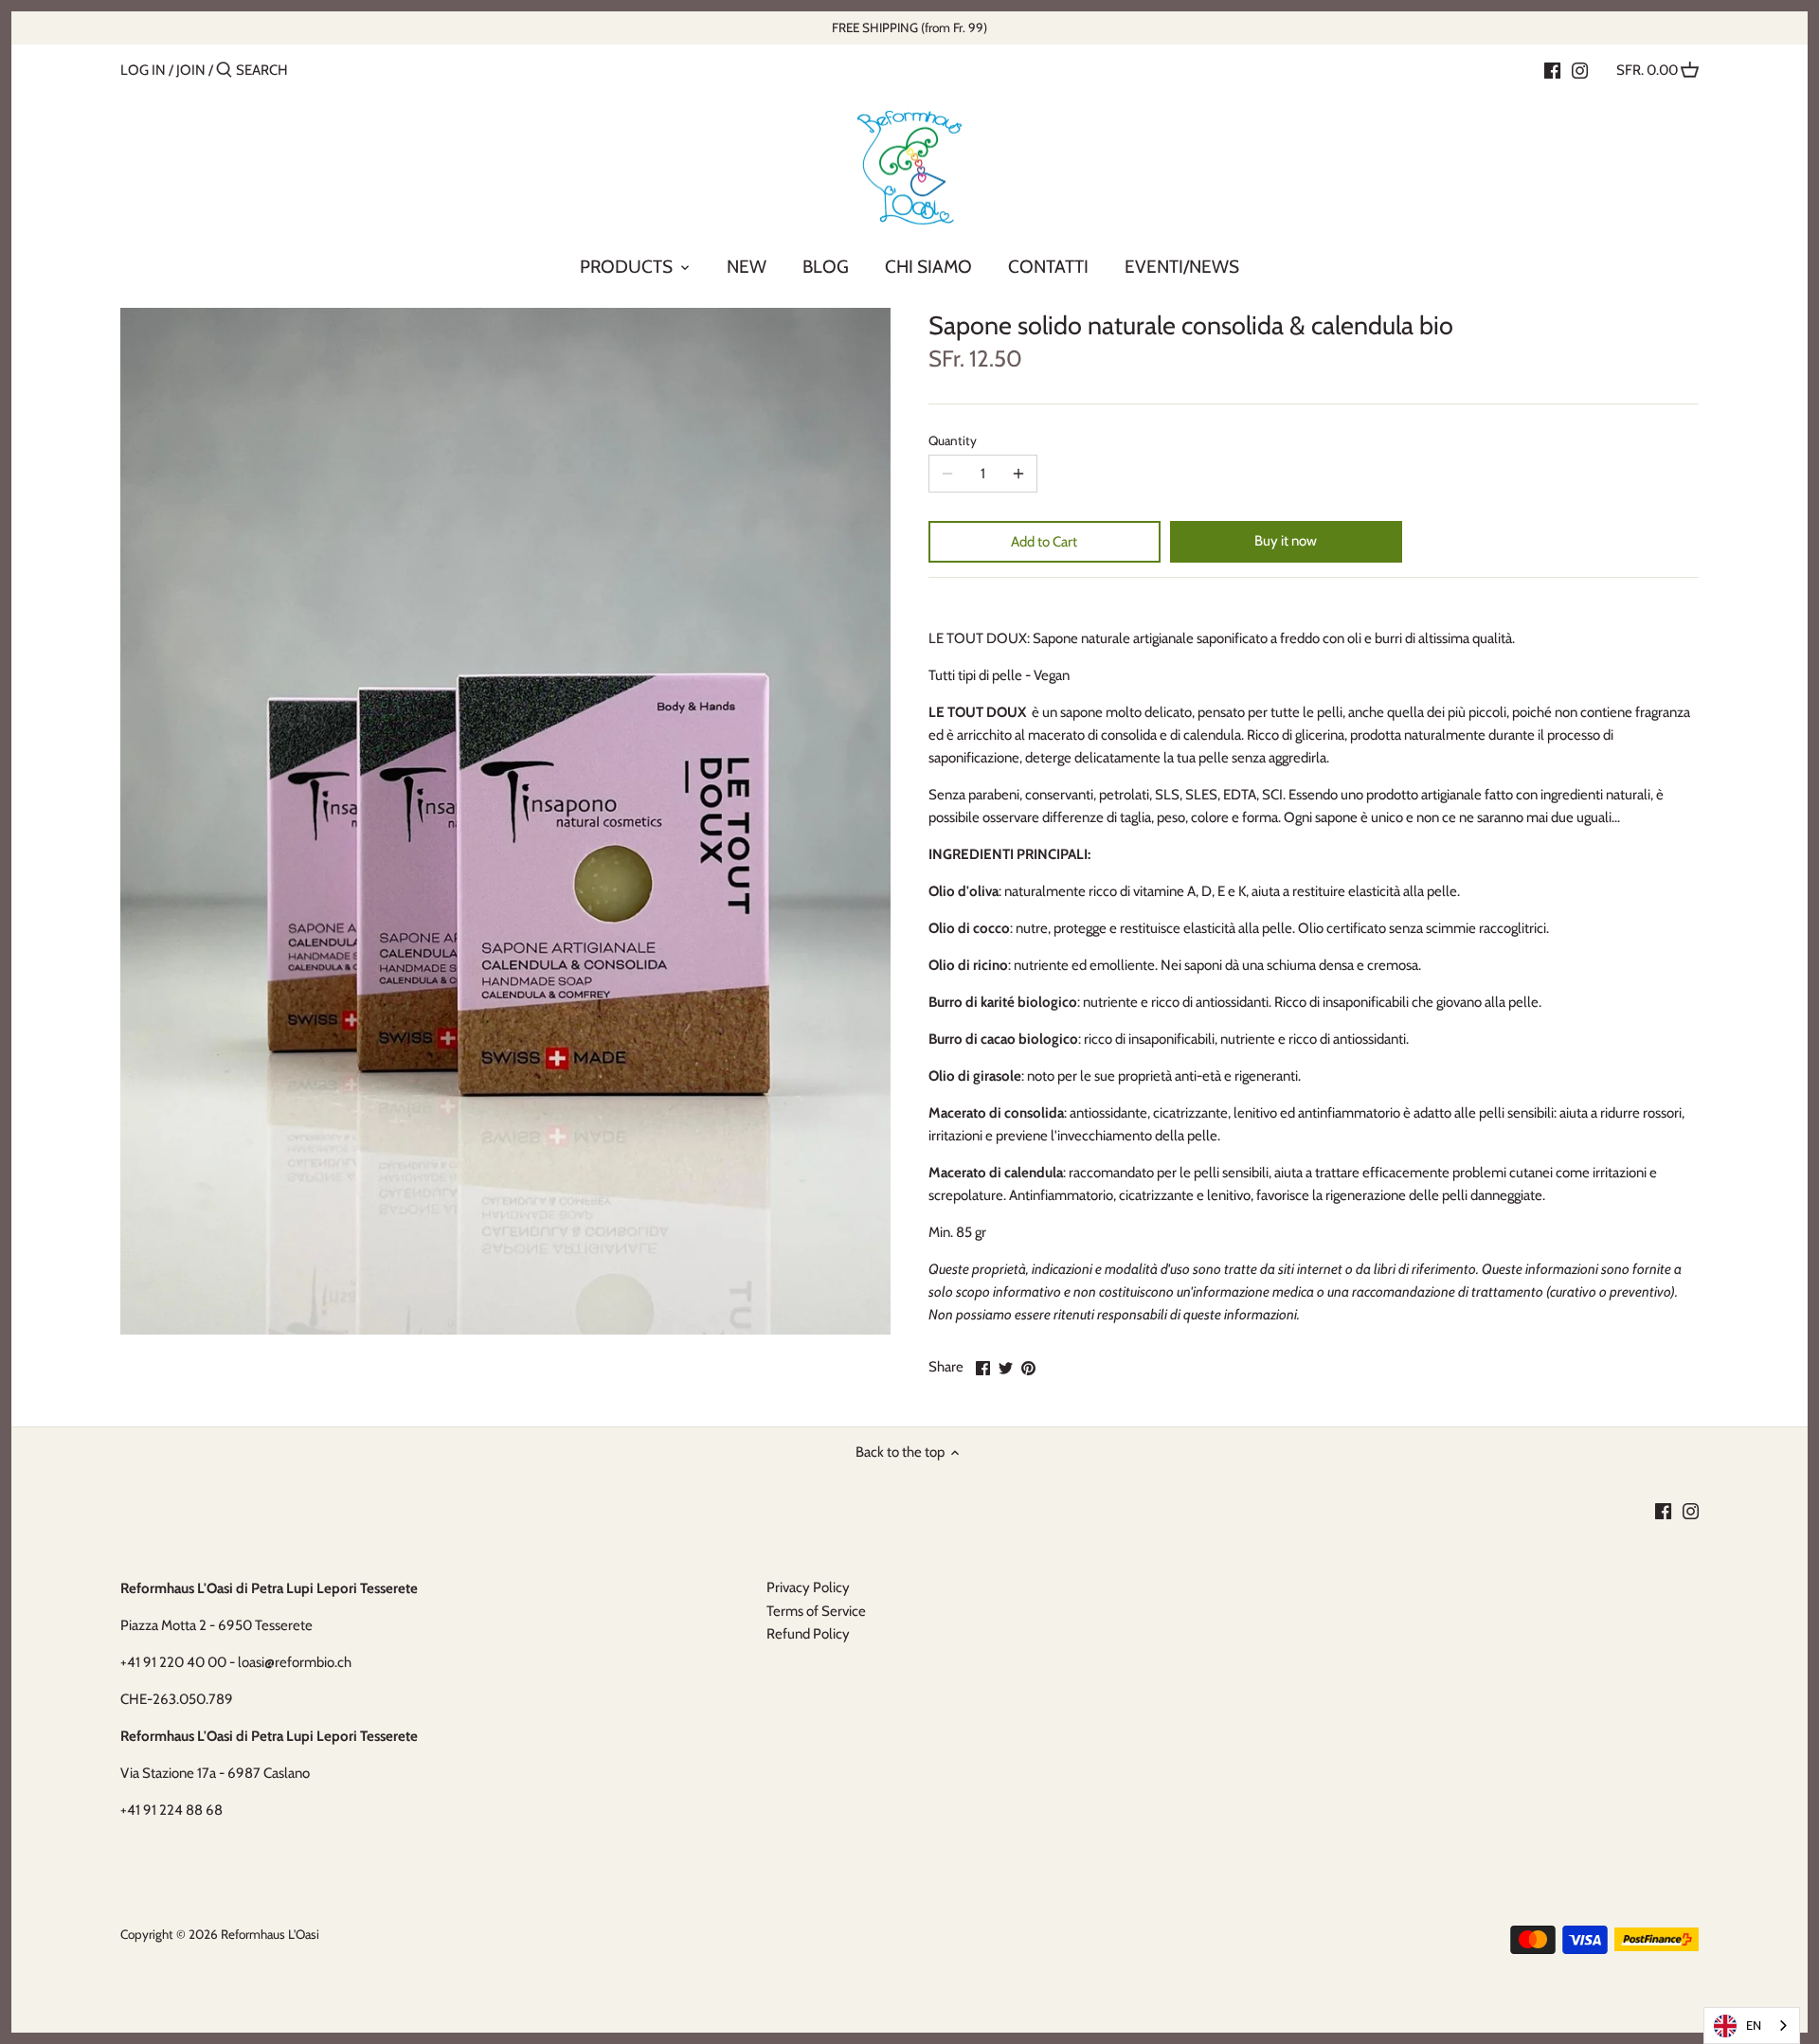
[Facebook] (1552, 69)
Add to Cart (1044, 542)
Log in (143, 70)
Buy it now (1286, 541)
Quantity (953, 440)
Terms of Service (816, 1611)
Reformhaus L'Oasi (270, 1934)
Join (191, 70)
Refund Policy (808, 1634)
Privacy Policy (808, 1587)
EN (1754, 2025)
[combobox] (1752, 2026)
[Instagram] (1580, 69)
